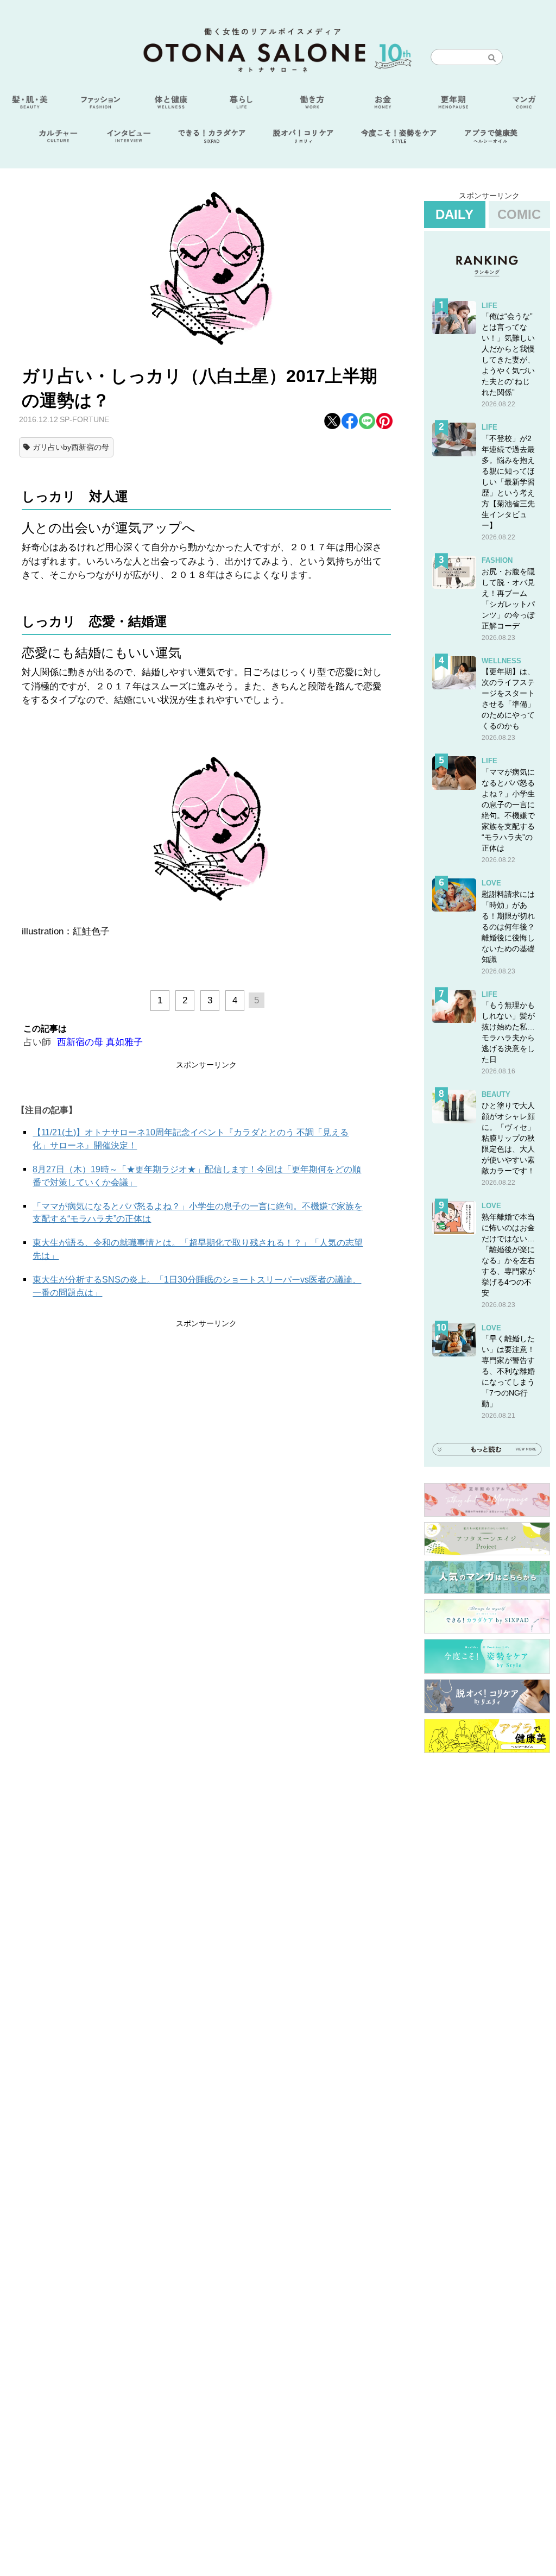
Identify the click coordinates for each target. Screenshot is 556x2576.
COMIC (519, 214)
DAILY (454, 214)
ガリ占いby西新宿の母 (71, 447)
